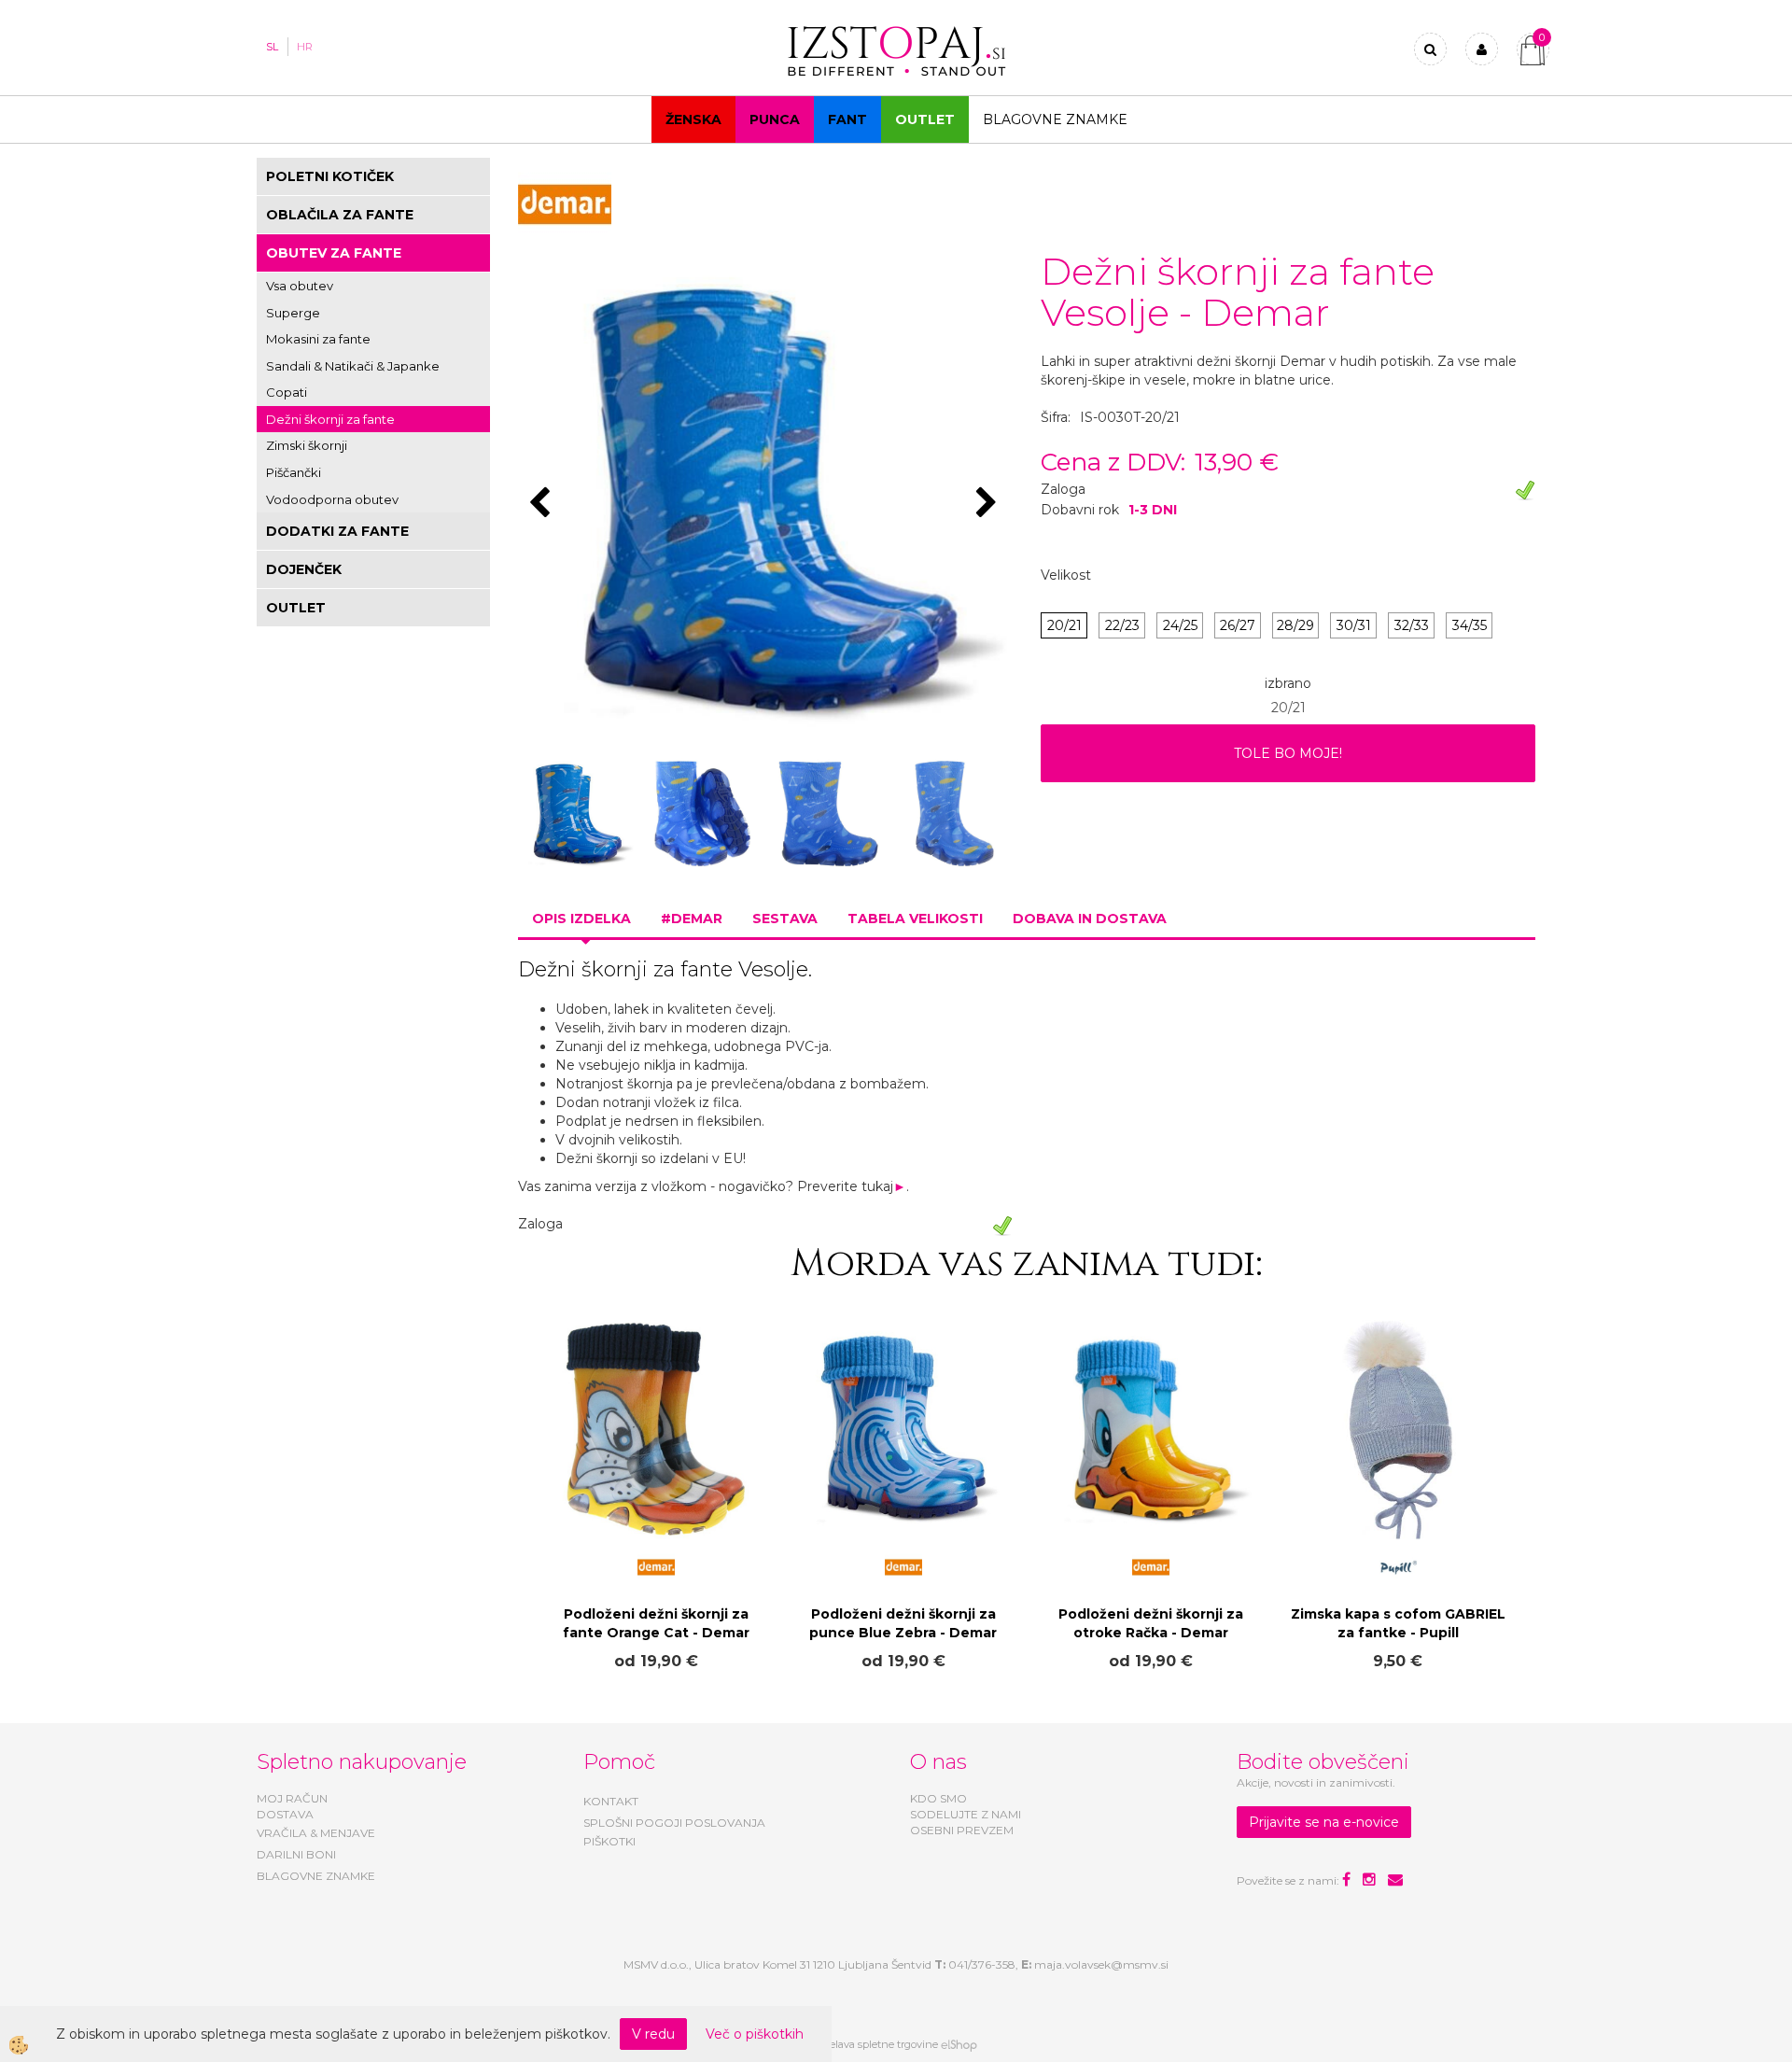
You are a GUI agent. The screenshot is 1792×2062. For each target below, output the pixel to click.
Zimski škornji (307, 445)
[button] (989, 504)
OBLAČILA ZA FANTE (340, 215)
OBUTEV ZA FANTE (334, 253)
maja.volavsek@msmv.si (1101, 1964)
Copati (287, 392)
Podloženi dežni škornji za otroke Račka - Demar (1151, 1623)
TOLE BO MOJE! (1288, 753)
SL (272, 47)
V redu (653, 2034)
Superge (293, 313)
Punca (775, 119)
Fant (847, 119)
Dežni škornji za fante (330, 419)
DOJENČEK (304, 569)
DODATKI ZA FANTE (337, 531)
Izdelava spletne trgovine (876, 2044)
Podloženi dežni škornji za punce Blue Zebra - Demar (903, 1623)
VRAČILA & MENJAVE (316, 1833)
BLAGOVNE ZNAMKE (316, 1876)
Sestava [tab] (785, 919)
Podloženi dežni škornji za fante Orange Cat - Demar (656, 1623)
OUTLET (925, 119)
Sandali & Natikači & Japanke (353, 366)
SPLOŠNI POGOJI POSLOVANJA (674, 1823)
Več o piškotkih (755, 2034)
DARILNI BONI (296, 1854)
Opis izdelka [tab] (581, 919)
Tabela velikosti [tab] (915, 919)
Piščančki (294, 472)
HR (305, 47)
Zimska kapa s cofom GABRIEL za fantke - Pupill (1398, 1623)
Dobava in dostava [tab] (1090, 919)
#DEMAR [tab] (692, 919)
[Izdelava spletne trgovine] (959, 2044)
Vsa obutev (300, 286)
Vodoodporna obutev (332, 499)
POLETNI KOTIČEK (330, 176)
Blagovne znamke (1055, 119)
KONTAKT (611, 1801)
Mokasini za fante (318, 339)
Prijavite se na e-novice (1324, 1822)
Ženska (693, 119)
